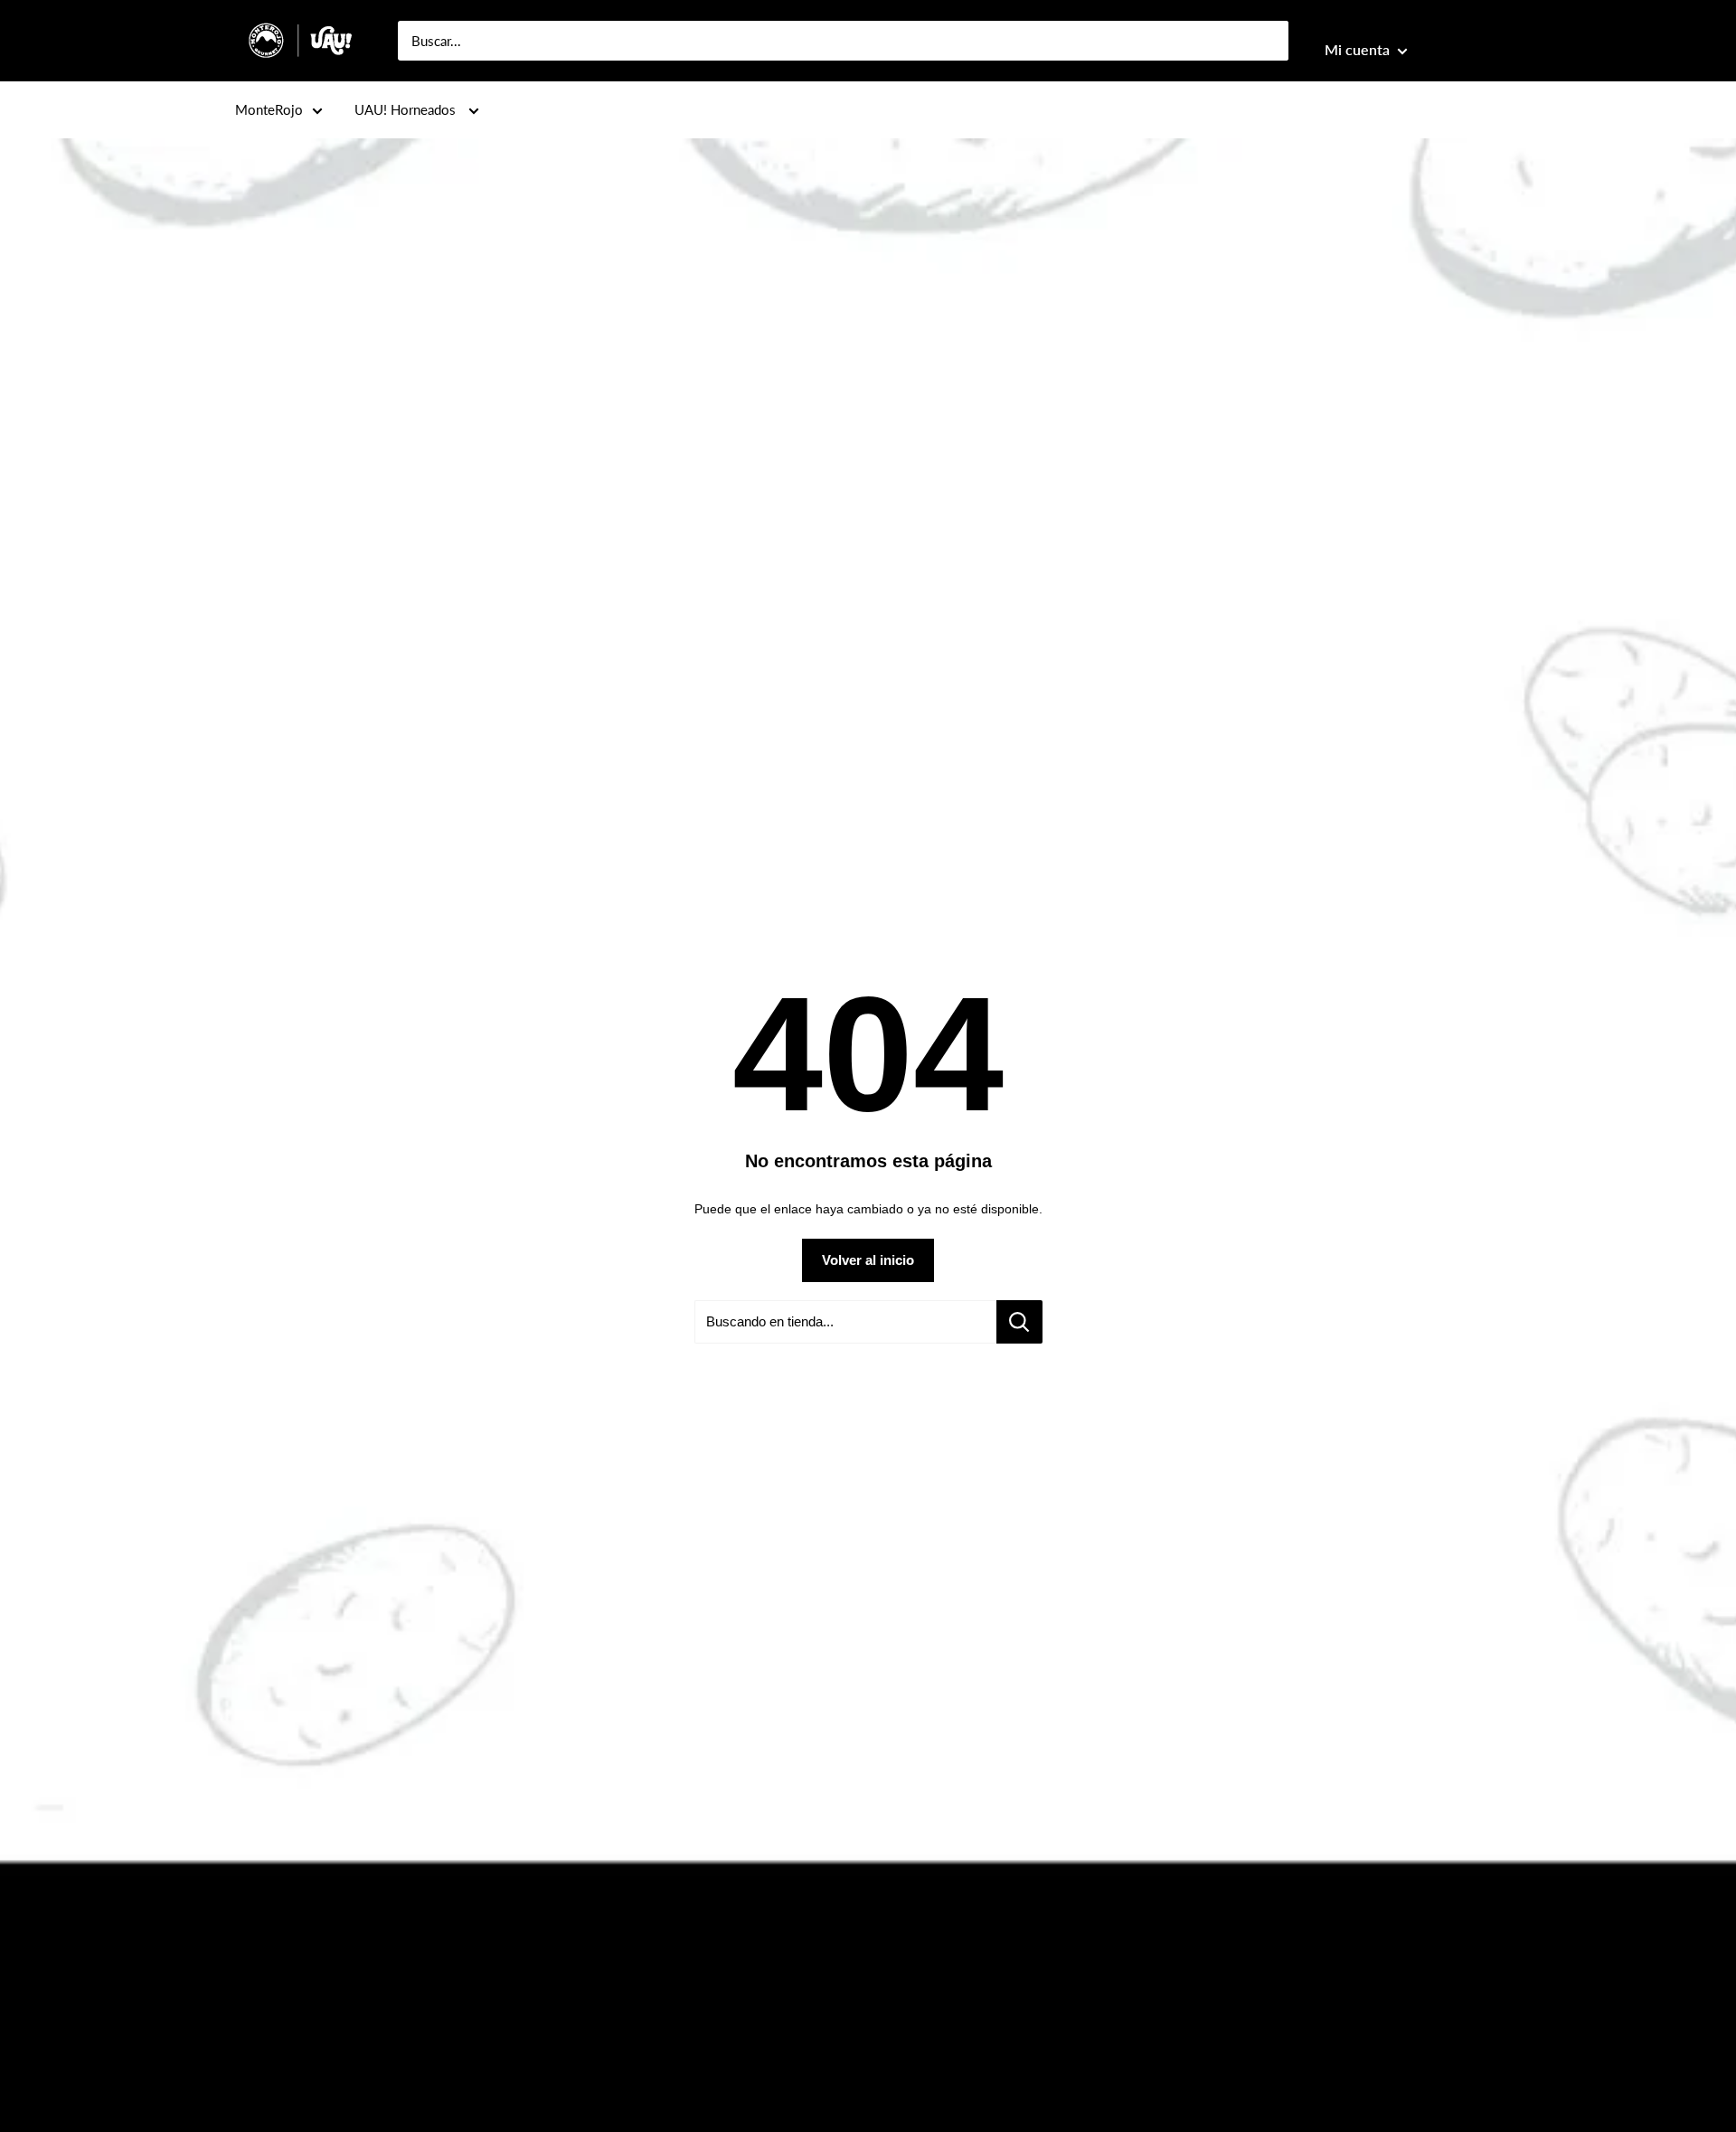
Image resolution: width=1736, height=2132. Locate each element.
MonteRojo (269, 109)
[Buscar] (1266, 41)
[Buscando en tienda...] (1019, 1322)
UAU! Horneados (407, 109)
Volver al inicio (868, 1260)
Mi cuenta (1359, 49)
